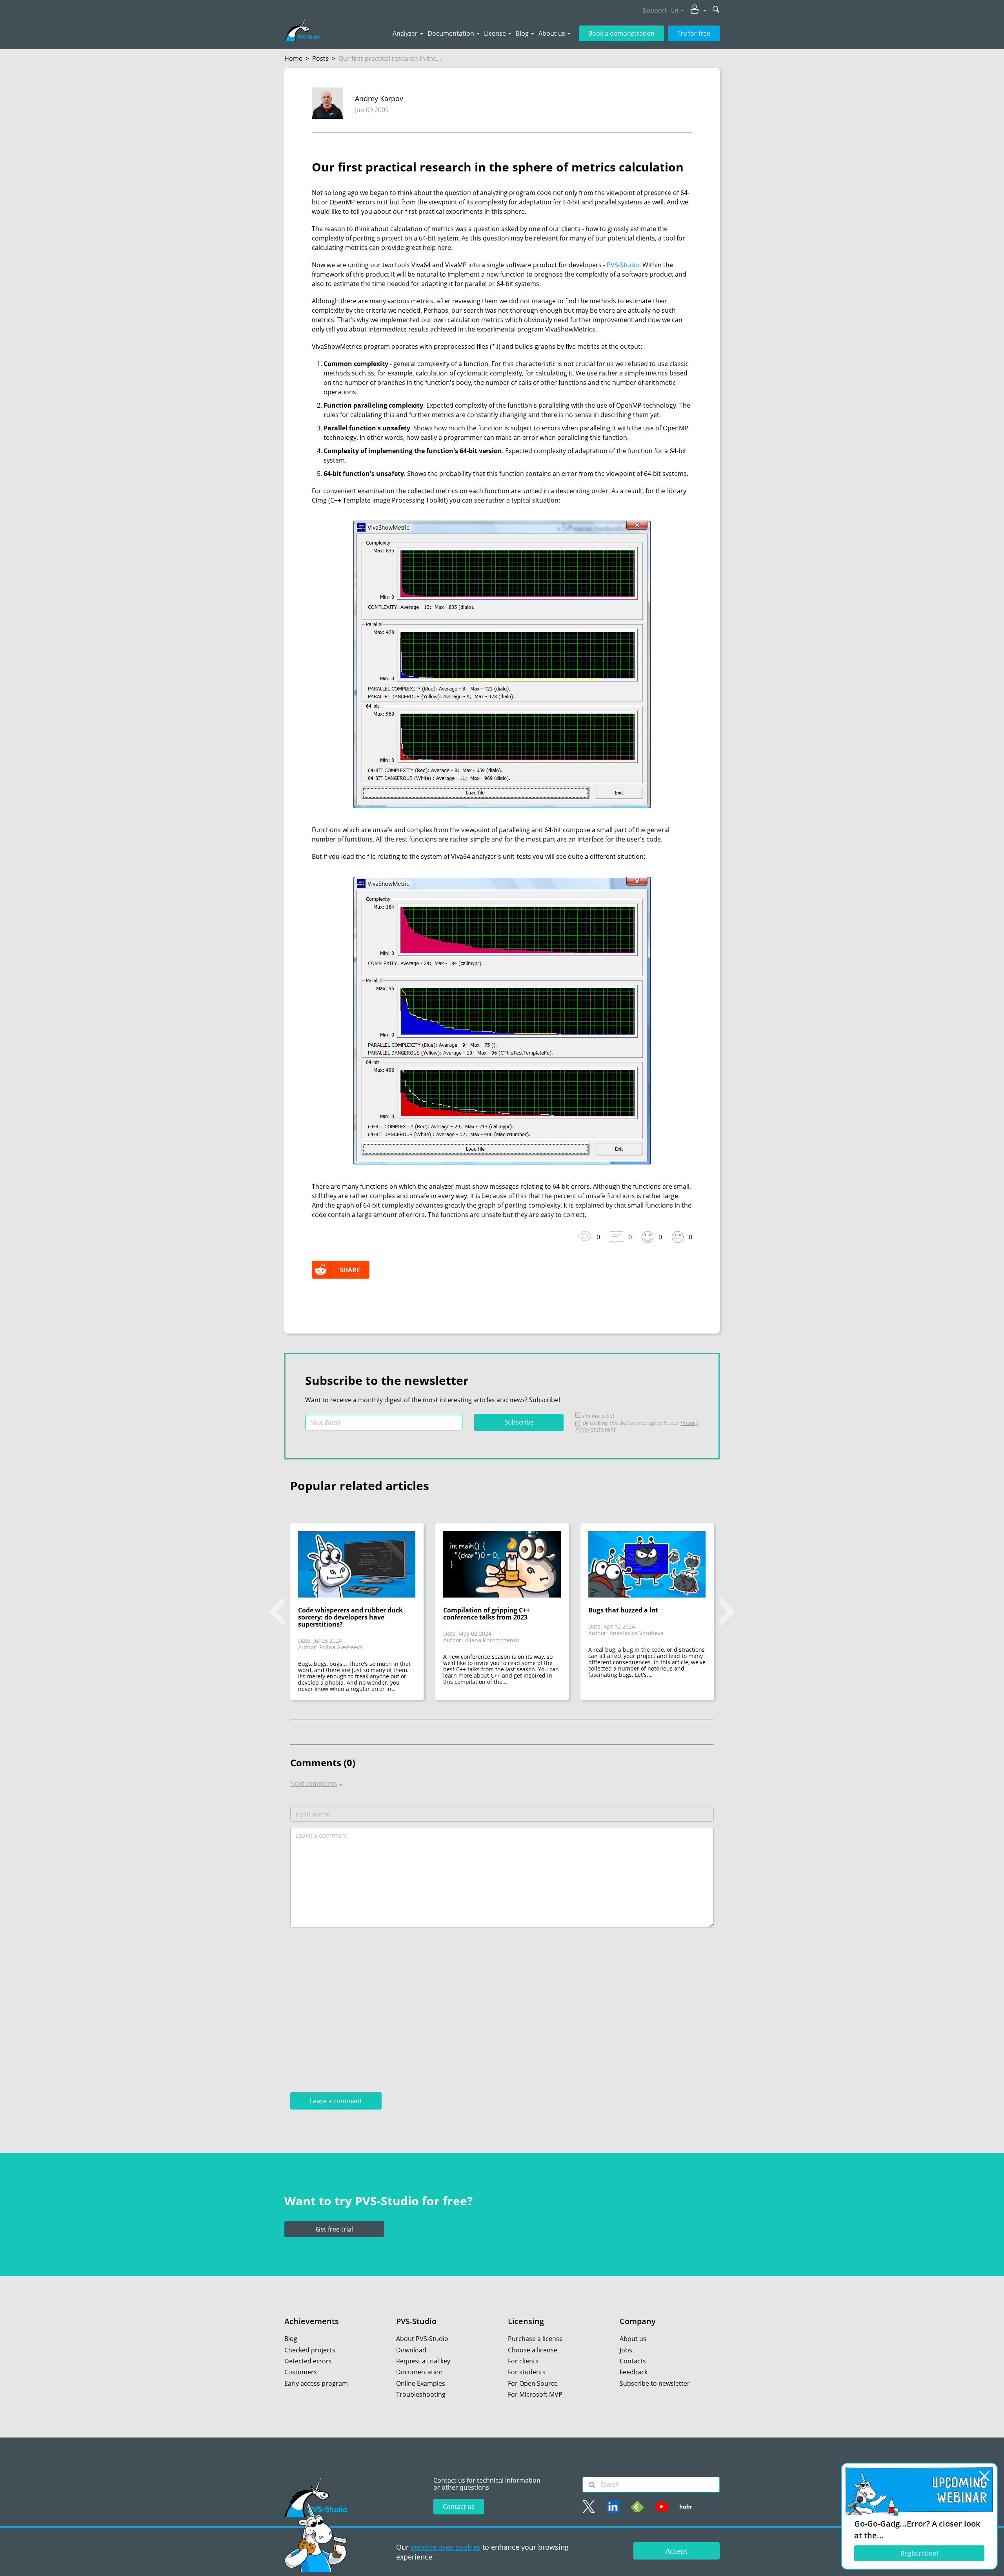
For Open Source (533, 2383)
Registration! (919, 2553)
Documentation (451, 33)
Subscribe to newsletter (655, 2383)
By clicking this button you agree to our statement (637, 1426)
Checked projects (310, 2350)
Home (293, 58)
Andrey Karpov (379, 98)
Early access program (316, 2383)
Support (655, 10)
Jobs (626, 2350)
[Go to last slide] (276, 1612)
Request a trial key (423, 2361)
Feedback (634, 2372)
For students (527, 2372)
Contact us (459, 2507)
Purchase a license (535, 2339)
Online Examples (421, 2383)
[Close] (984, 2476)
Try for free (694, 33)
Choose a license (533, 2350)
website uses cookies (446, 2547)
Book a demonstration (621, 33)
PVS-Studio (623, 265)
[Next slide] (728, 1612)
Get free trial (334, 2229)
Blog (522, 33)
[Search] (592, 2485)
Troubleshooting (421, 2394)
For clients (523, 2361)
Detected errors (308, 2361)
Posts (320, 58)
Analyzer (405, 33)
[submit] (716, 10)
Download (411, 2350)
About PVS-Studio (422, 2339)
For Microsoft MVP (535, 2394)
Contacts (633, 2361)
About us (552, 33)
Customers (301, 2372)
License (495, 33)
